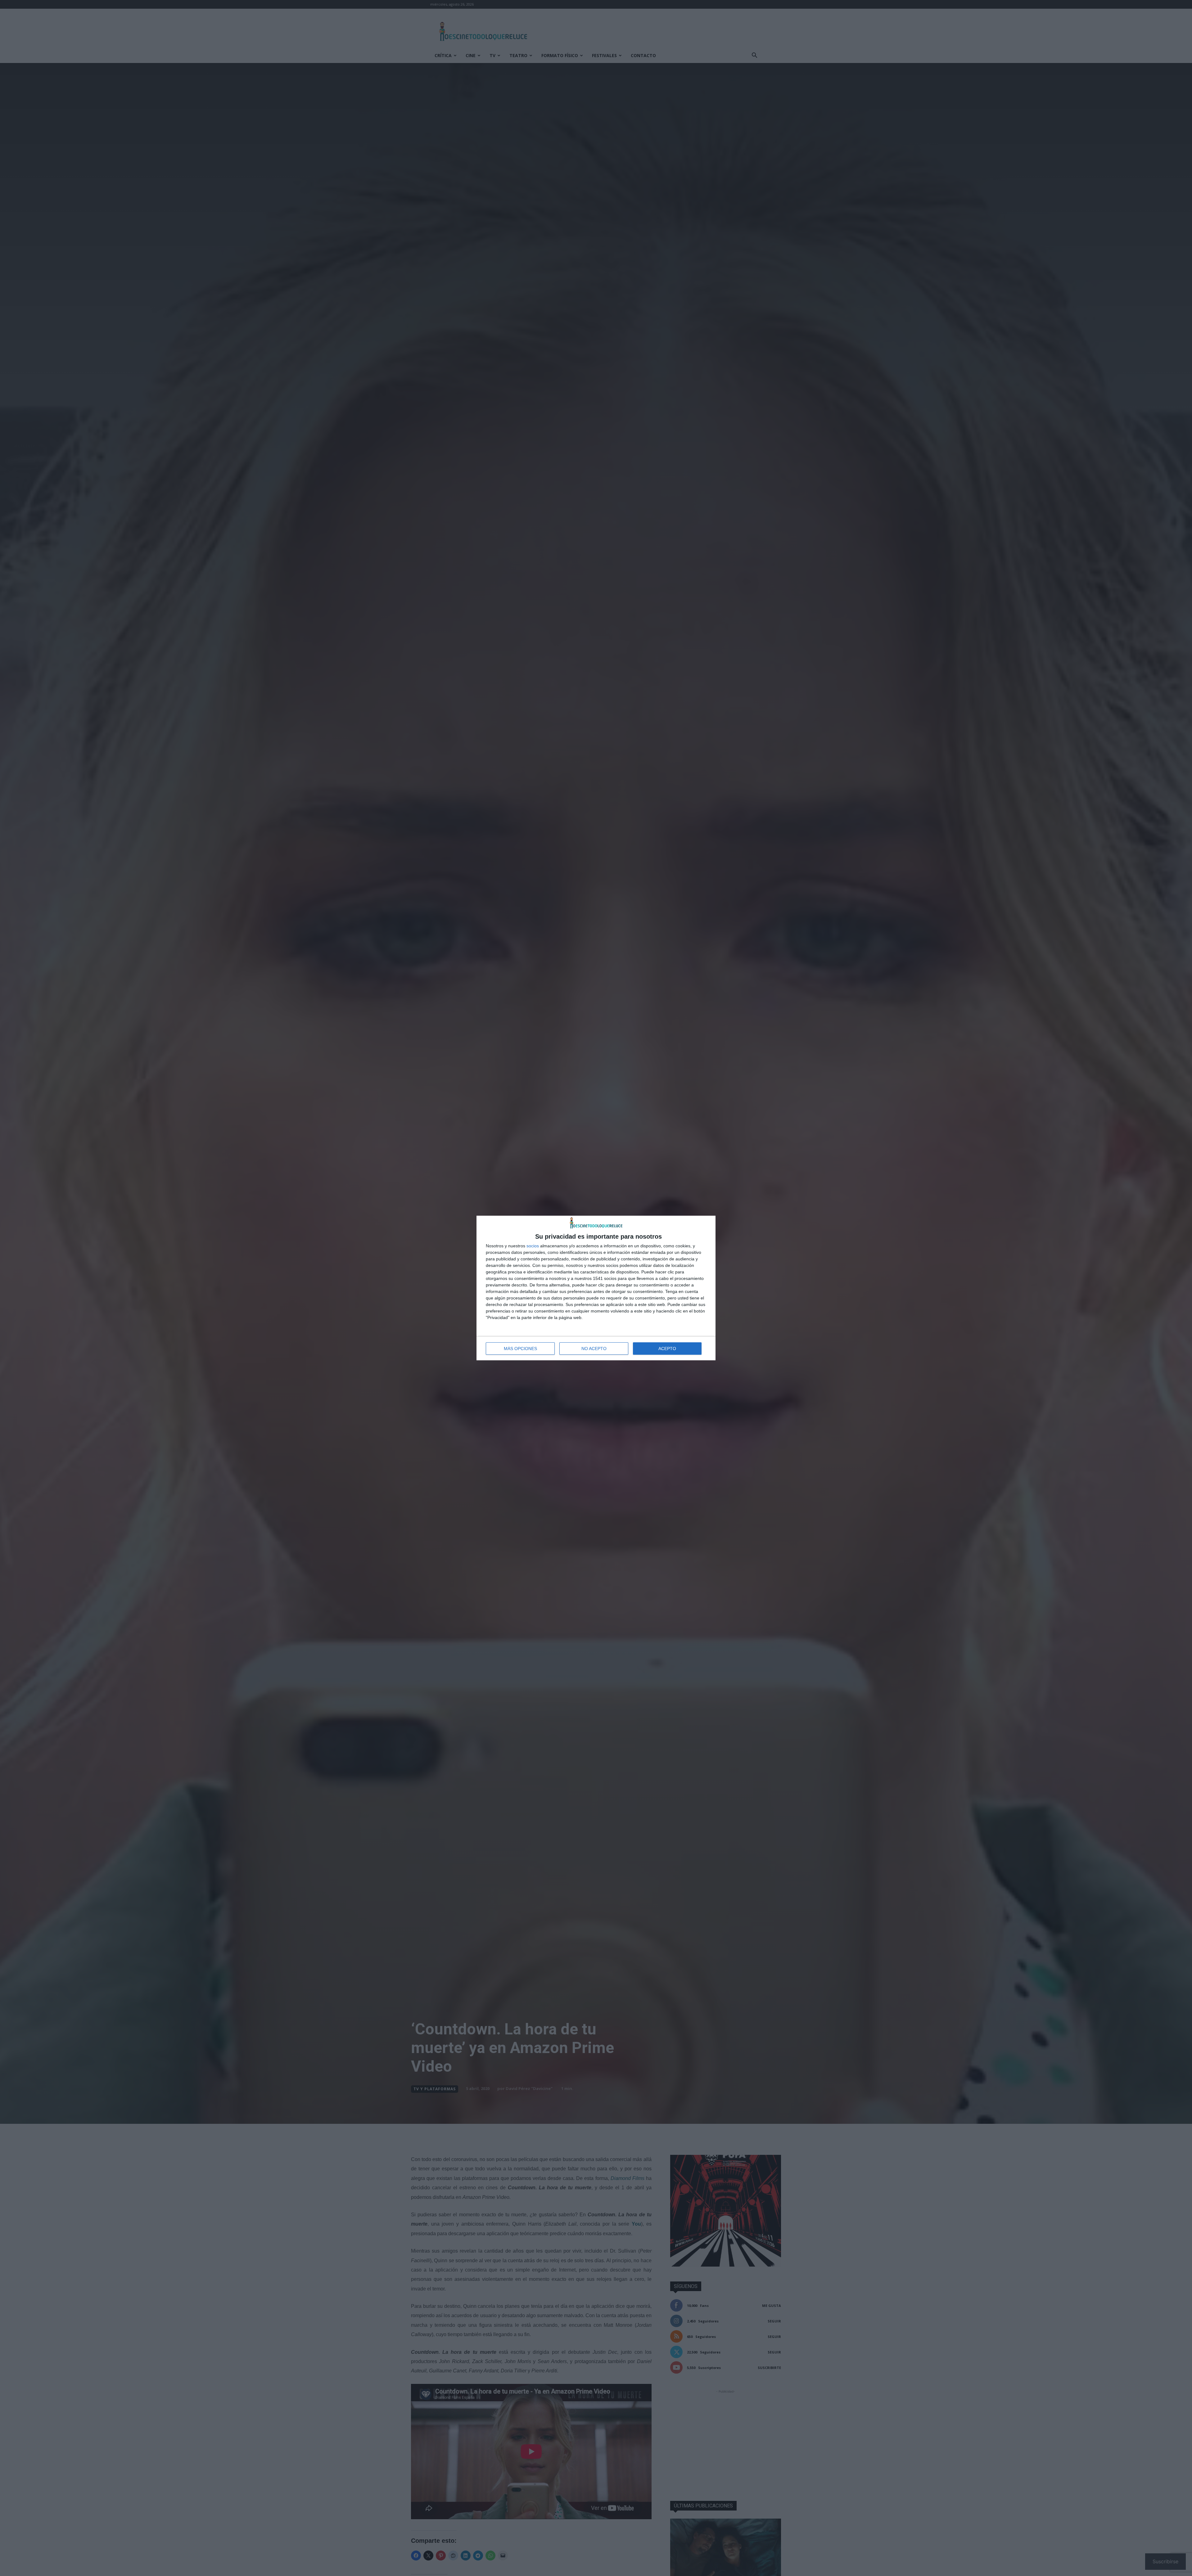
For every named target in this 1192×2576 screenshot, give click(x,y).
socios (533, 1246)
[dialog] (596, 1288)
